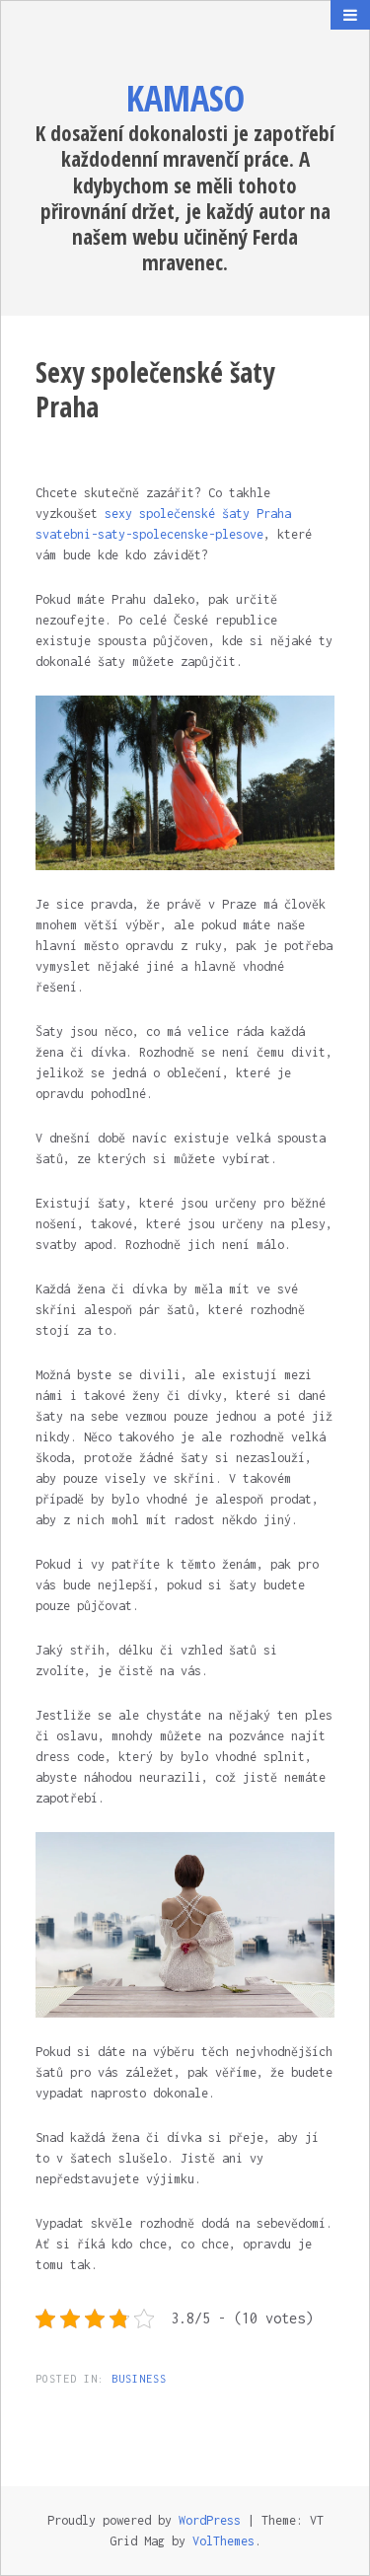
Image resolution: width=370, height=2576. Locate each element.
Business (139, 2379)
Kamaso (185, 98)
